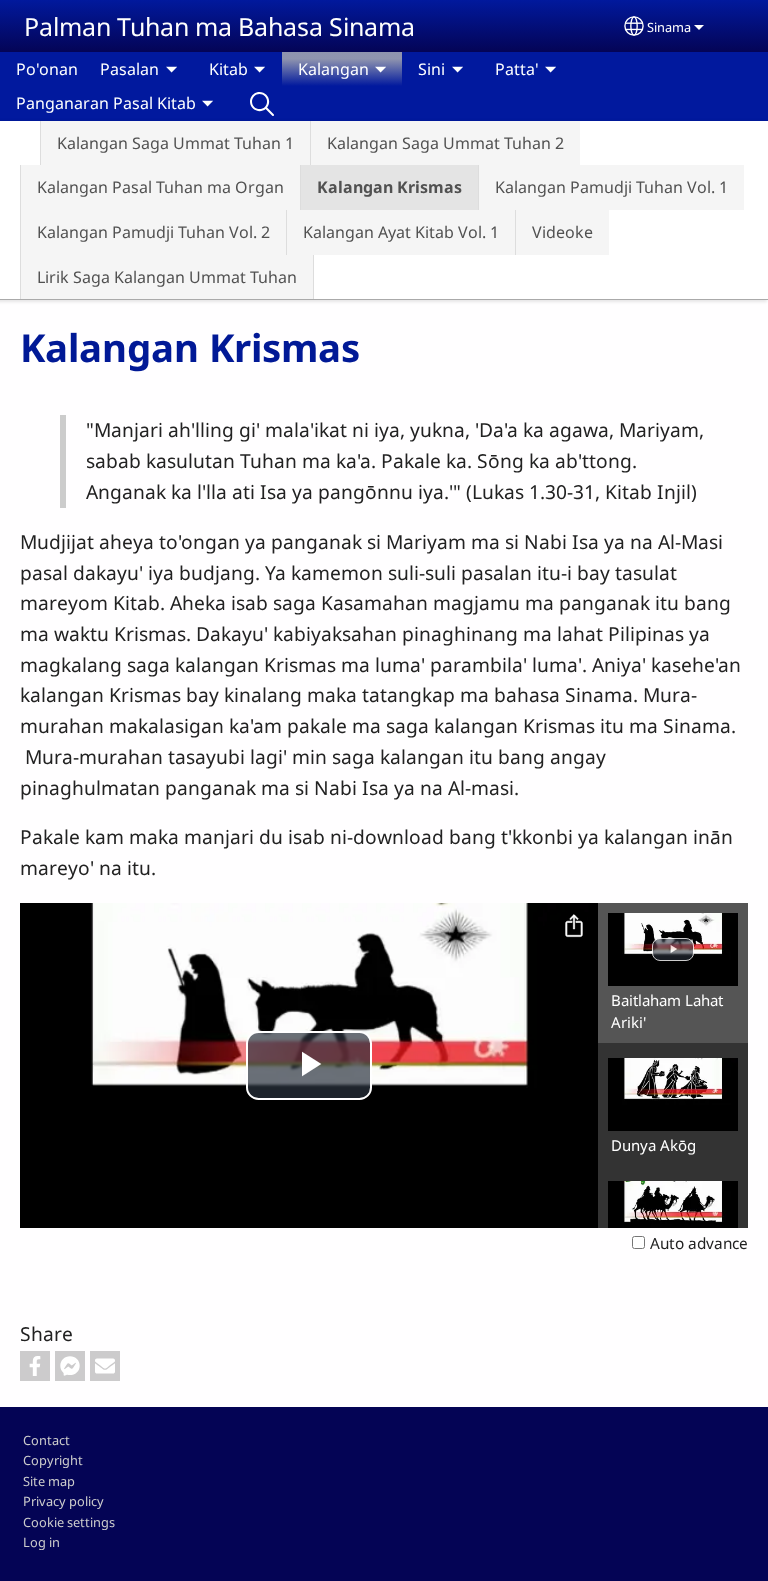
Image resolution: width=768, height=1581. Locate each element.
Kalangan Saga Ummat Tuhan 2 (445, 143)
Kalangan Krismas (389, 187)
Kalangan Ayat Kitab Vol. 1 (401, 232)
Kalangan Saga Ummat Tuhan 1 (175, 143)
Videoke (562, 232)
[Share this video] (574, 927)
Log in (41, 1542)
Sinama (669, 27)
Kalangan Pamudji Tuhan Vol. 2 (153, 232)
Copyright (53, 1460)
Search (262, 103)
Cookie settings (69, 1522)
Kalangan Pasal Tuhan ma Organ (160, 187)
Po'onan (47, 69)
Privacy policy (63, 1501)
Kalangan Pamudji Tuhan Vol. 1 (611, 187)
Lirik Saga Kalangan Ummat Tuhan (167, 277)
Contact (46, 1440)
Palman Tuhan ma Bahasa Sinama (219, 26)
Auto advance (699, 1243)
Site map (49, 1481)
